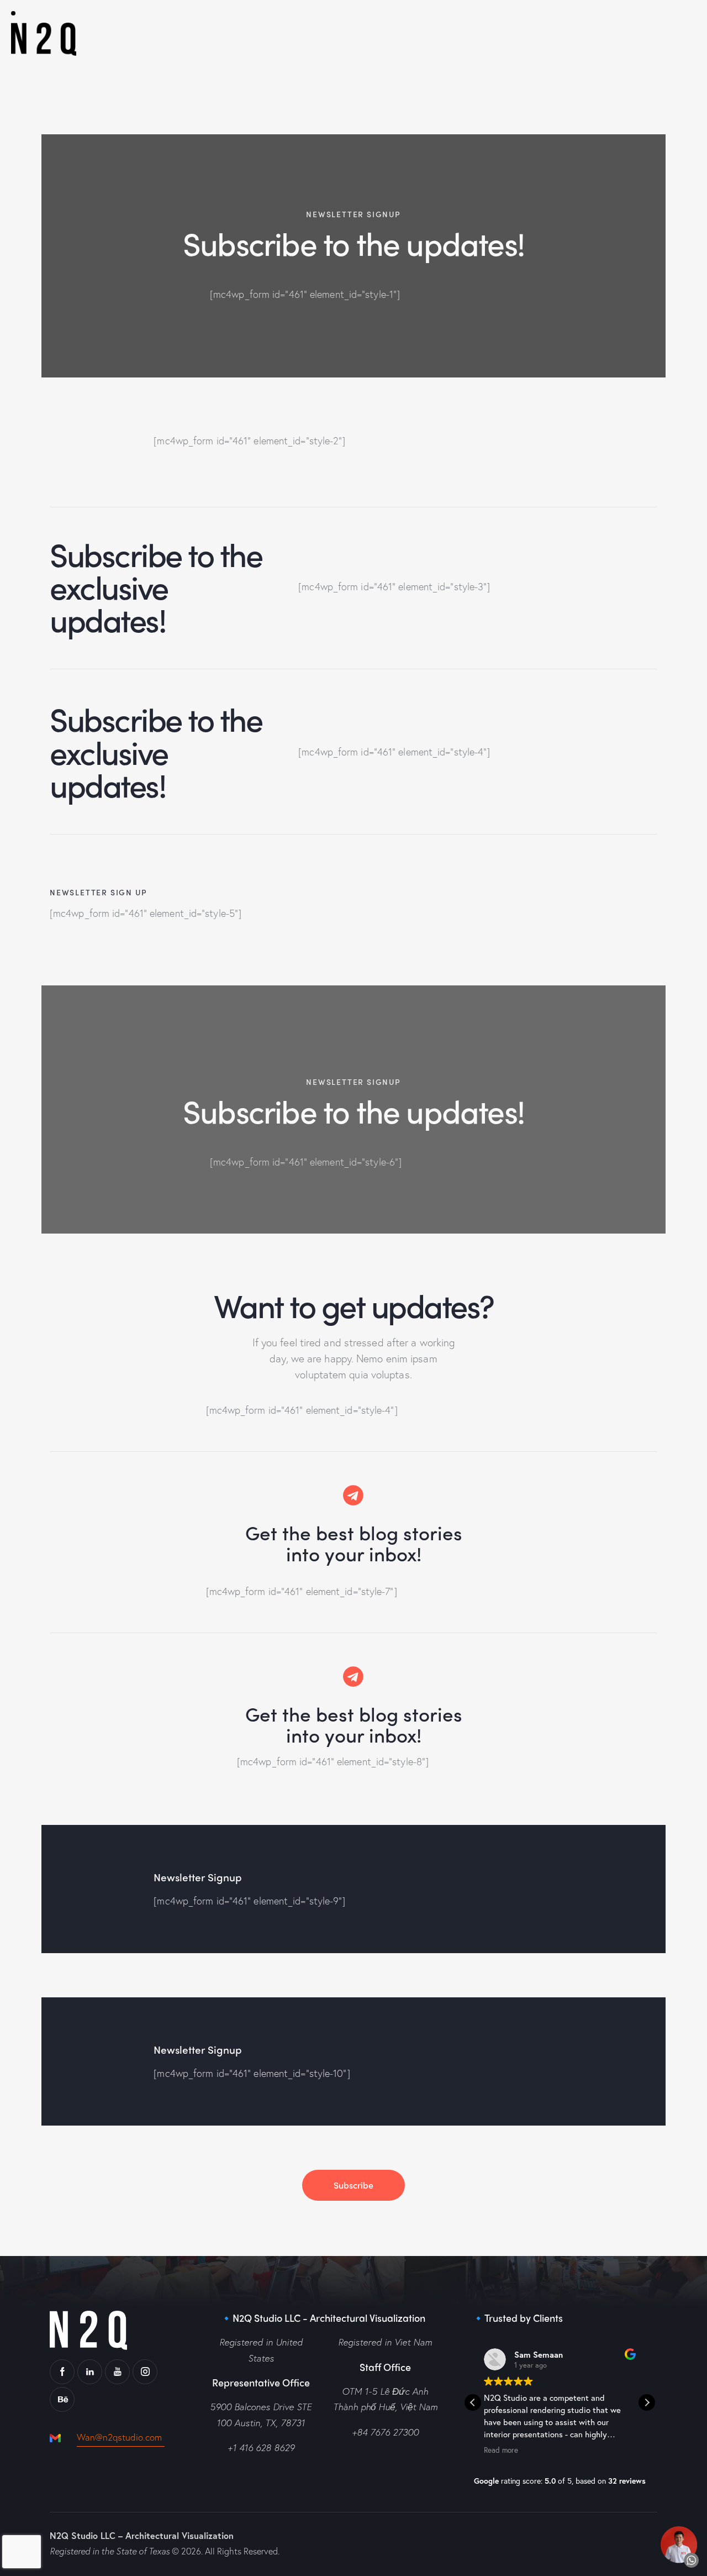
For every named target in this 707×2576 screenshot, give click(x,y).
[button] (647, 2402)
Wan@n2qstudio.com (121, 2437)
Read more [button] (501, 2450)
